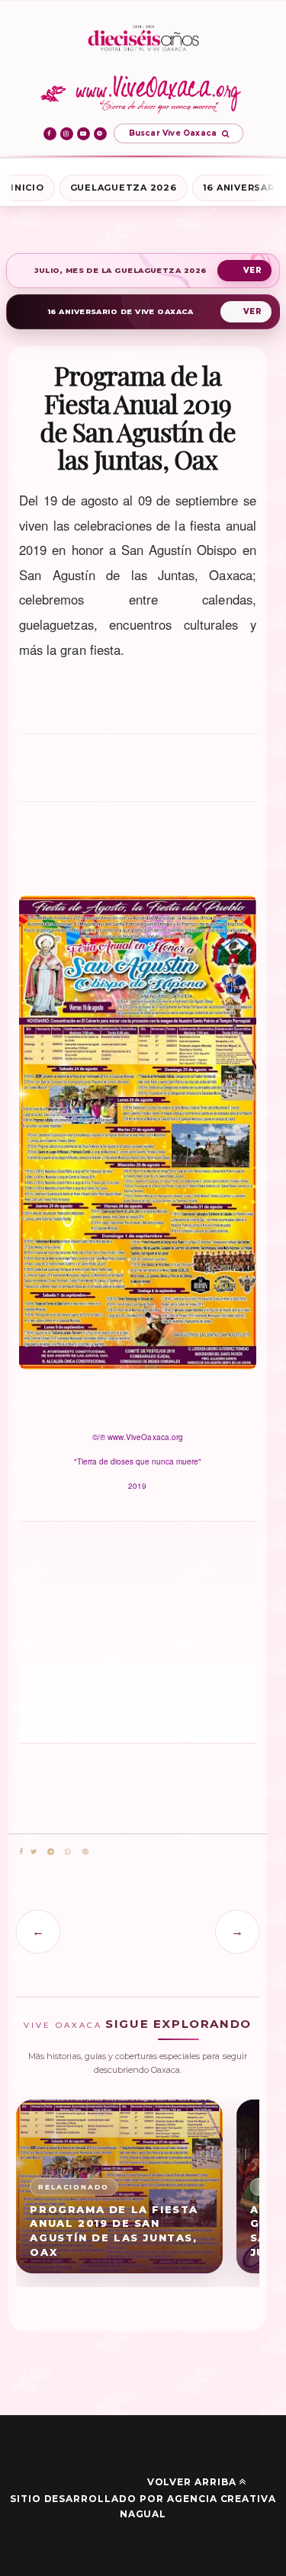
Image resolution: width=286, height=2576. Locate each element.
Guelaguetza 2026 (124, 188)
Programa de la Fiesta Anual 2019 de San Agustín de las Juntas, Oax (114, 2231)
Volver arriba (192, 2482)
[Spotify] (100, 134)
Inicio (27, 188)
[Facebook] (50, 134)
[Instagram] (67, 134)
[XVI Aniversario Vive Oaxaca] (143, 39)
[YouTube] (84, 134)
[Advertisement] (137, 775)
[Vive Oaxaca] (143, 94)
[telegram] (51, 1852)
